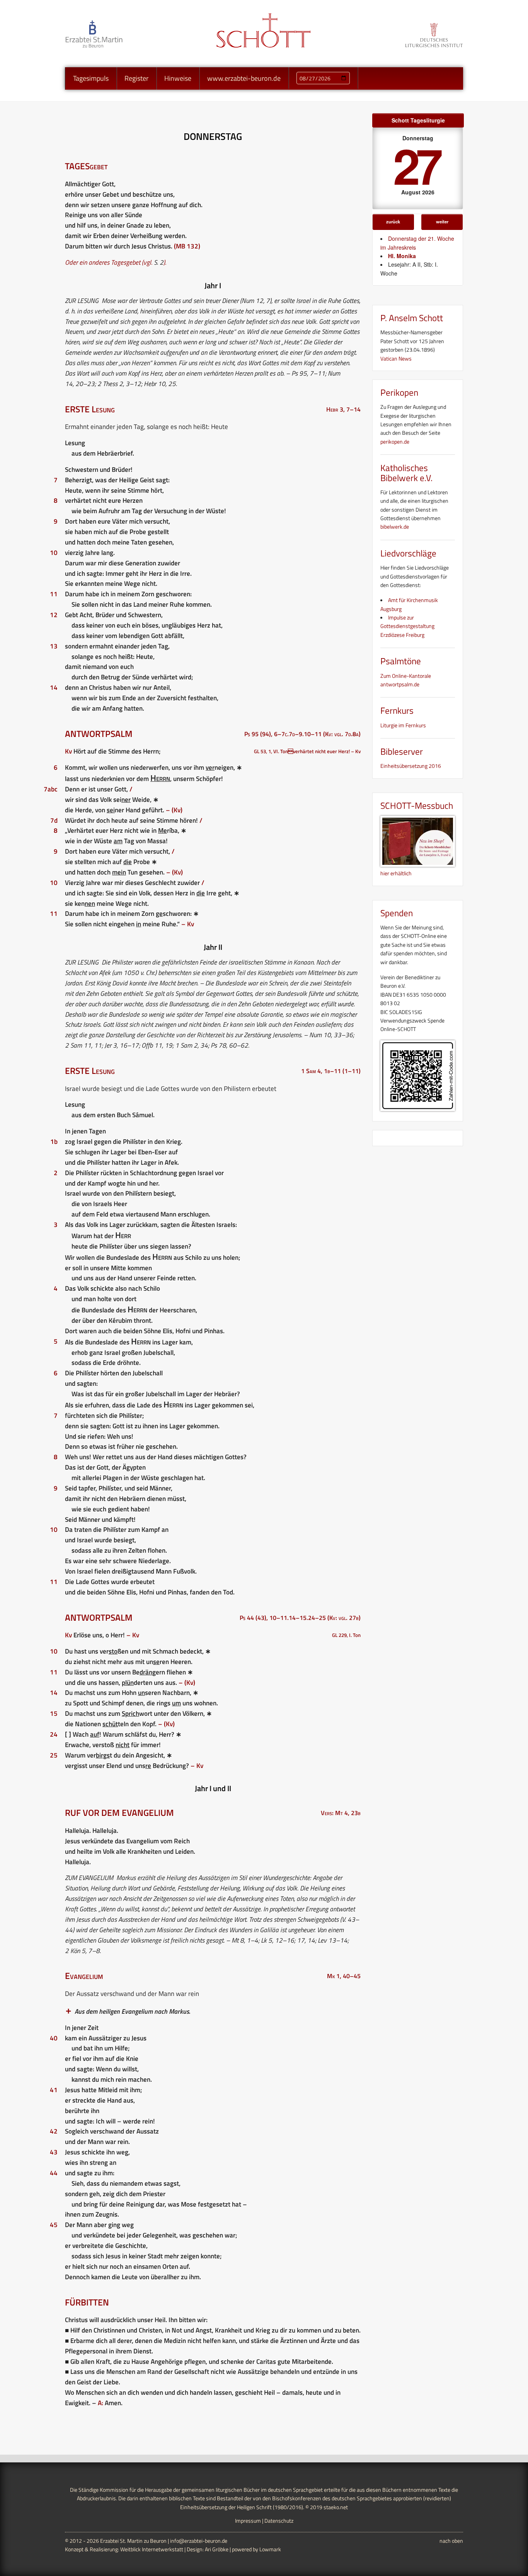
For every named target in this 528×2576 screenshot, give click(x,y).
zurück (393, 221)
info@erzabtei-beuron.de (199, 2541)
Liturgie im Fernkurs (403, 725)
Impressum (248, 2521)
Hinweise (178, 78)
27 (416, 165)
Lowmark (270, 2549)
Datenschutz (279, 2521)
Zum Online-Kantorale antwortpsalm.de (406, 680)
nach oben (451, 2541)
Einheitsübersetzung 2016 (411, 766)
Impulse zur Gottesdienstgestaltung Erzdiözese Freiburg (407, 626)
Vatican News (396, 358)
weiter (442, 221)
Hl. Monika (402, 256)
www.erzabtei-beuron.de (244, 78)
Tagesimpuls (91, 78)
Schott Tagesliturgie (418, 120)
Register (136, 78)
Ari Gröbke (217, 2549)
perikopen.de (395, 442)
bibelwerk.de (395, 527)
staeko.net (336, 2507)
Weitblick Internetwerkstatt (152, 2549)
